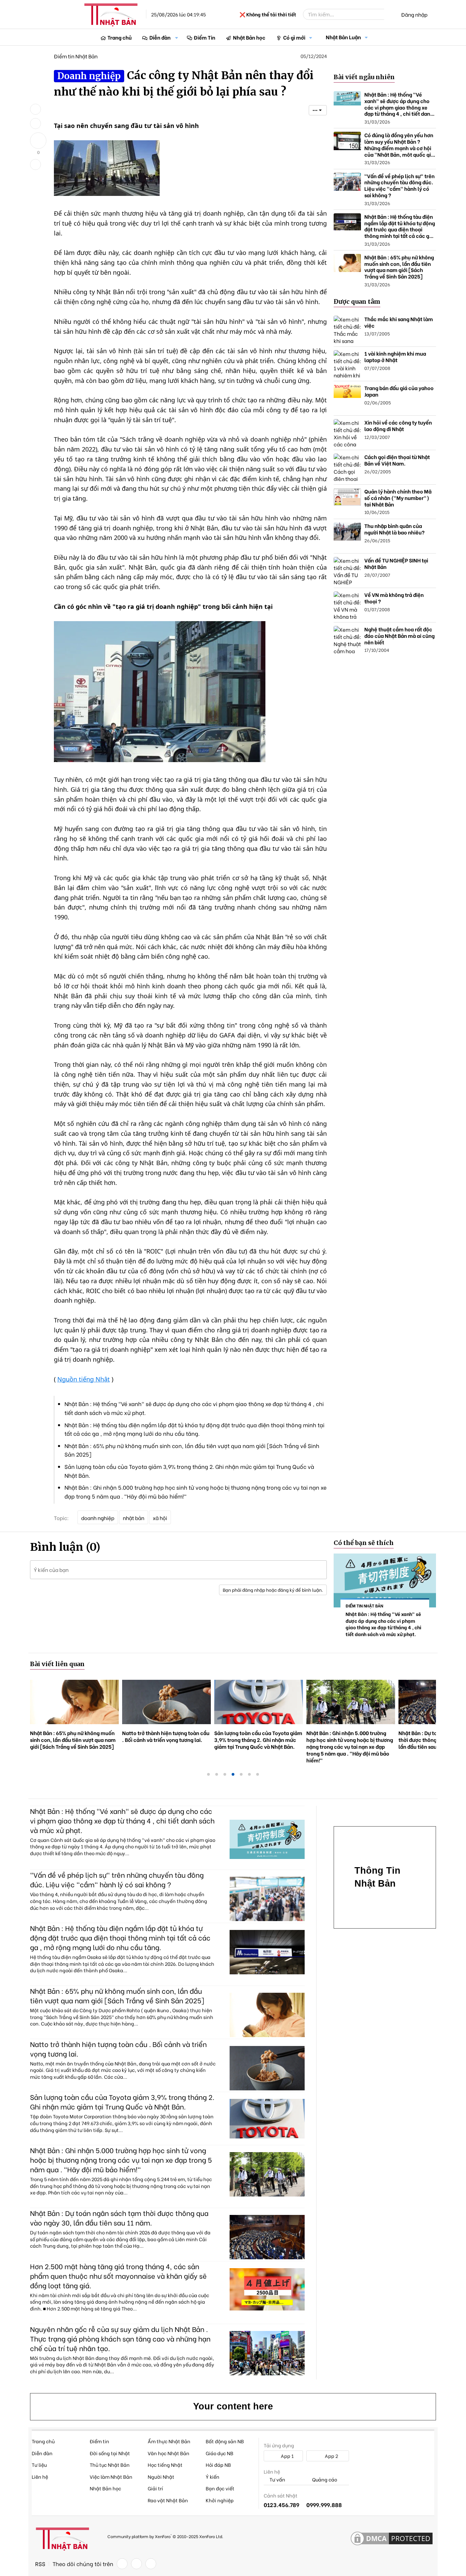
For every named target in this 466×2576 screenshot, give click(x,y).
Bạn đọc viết (220, 2488)
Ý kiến (213, 2477)
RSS (40, 2564)
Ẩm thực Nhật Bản (169, 2441)
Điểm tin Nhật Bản (76, 56)
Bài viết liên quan (57, 1664)
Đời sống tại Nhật (110, 2453)
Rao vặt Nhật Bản (168, 2500)
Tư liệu (39, 2465)
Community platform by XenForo (165, 2536)
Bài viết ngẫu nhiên (364, 77)
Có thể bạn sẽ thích (364, 1543)
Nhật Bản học (249, 37)
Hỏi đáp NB (218, 2465)
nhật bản (134, 1518)
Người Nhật (161, 2477)
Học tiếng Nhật (165, 2465)
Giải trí (155, 2488)
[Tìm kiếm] (389, 14)
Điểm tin (99, 2441)
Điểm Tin (205, 37)
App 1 (287, 2456)
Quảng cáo (324, 2480)
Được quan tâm (357, 302)
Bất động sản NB (225, 2441)
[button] (177, 37)
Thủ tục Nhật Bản (110, 2465)
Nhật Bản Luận (343, 37)
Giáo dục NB (220, 2453)
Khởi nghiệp (220, 2500)
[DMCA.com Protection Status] (392, 2539)
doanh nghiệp (98, 1518)
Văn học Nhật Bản (169, 2453)
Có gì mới (294, 37)
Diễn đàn (160, 37)
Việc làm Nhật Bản (111, 2477)
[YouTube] (151, 2564)
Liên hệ (40, 2477)
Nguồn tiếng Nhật (84, 1379)
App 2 (331, 2456)
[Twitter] (136, 2564)
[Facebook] (122, 2564)
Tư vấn (277, 2480)
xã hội (160, 1518)
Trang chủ (120, 37)
